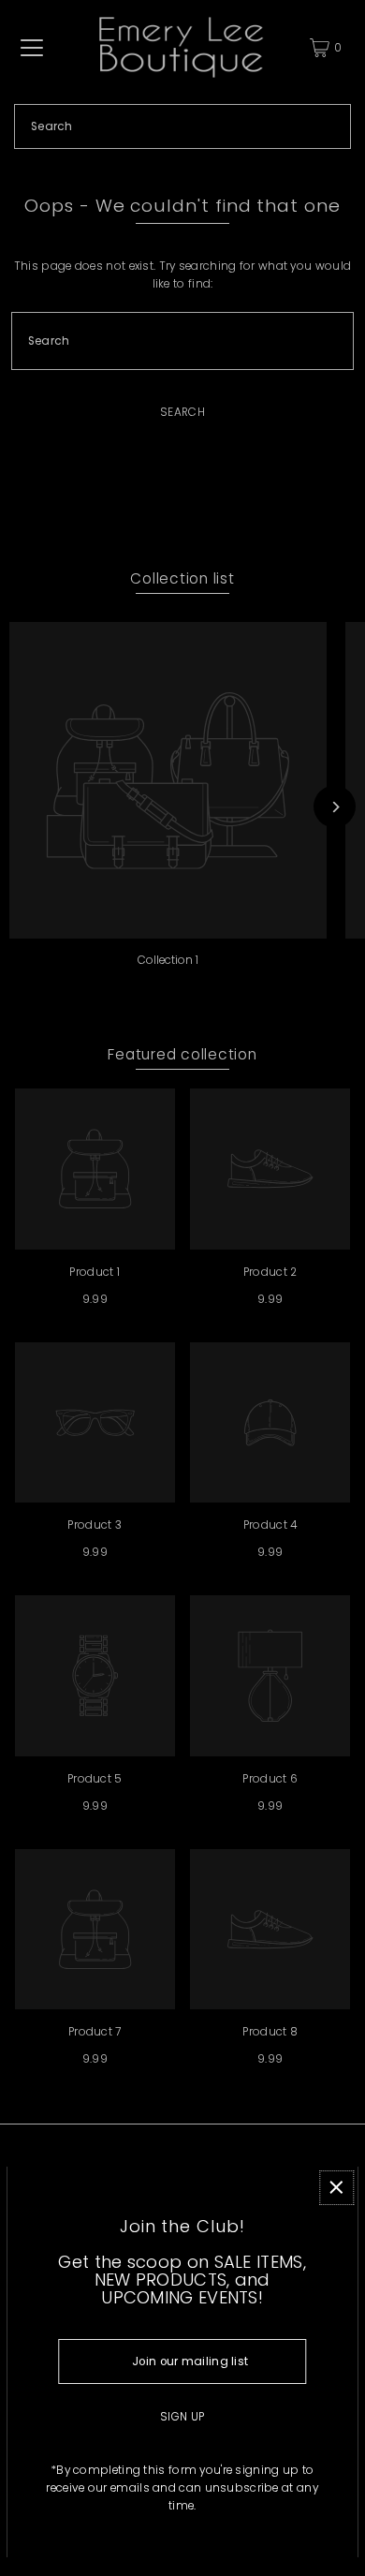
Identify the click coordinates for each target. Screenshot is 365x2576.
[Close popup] (336, 2188)
